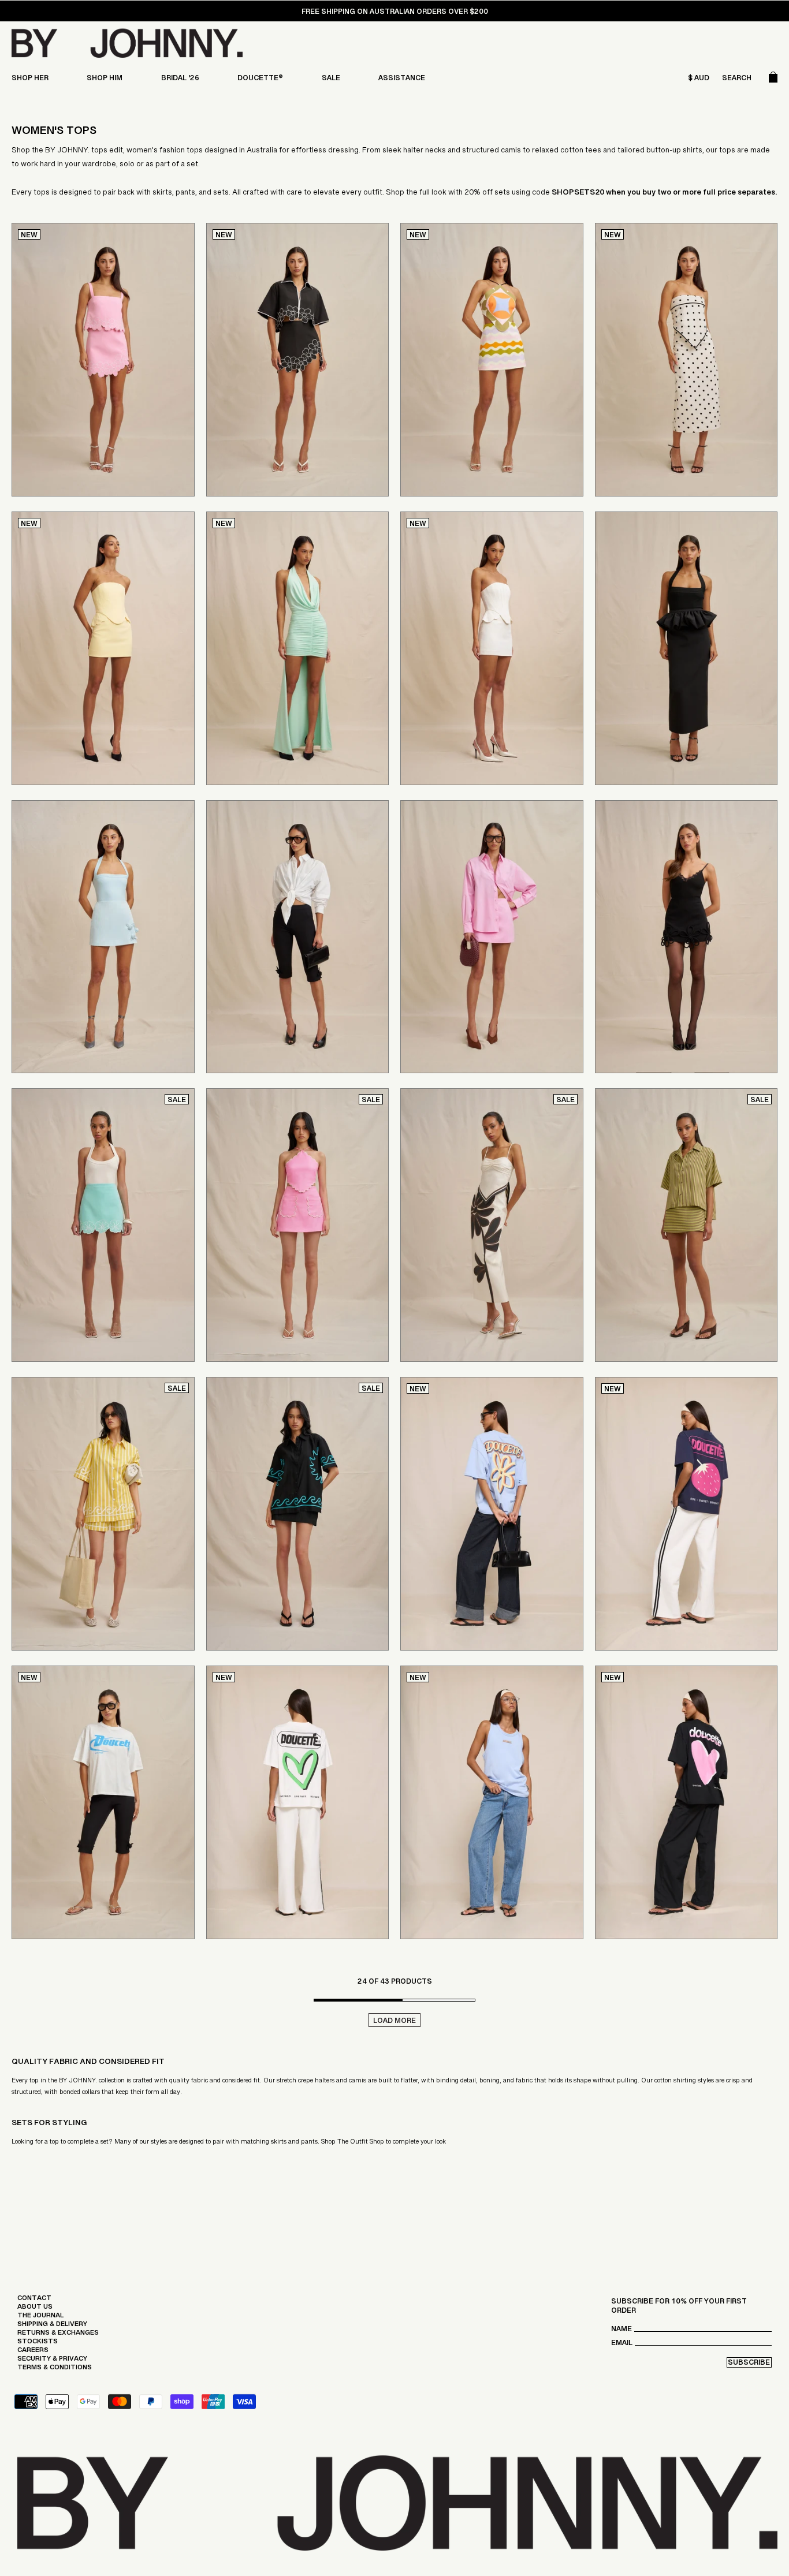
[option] (394, 14)
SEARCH (737, 80)
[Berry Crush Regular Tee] (686, 1514)
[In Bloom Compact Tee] (492, 1514)
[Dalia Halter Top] (103, 1225)
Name (621, 2332)
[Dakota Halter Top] (686, 648)
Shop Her (30, 80)
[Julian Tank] (492, 1802)
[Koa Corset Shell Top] (103, 648)
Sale (331, 80)
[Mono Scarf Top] (492, 1225)
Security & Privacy (52, 2361)
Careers (33, 2353)
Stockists (38, 2344)
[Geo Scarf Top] (492, 360)
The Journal (40, 2318)
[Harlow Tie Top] (298, 648)
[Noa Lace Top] (686, 937)
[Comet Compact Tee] (103, 1802)
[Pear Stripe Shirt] (686, 1225)
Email (622, 2345)
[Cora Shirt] (298, 937)
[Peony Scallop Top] (298, 1225)
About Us (35, 2309)
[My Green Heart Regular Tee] (298, 1802)
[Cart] (773, 80)
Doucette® (260, 80)
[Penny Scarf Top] (686, 360)
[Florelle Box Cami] (103, 360)
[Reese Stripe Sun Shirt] (103, 1514)
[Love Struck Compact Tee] (686, 1802)
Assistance (402, 80)
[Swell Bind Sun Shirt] (298, 1514)
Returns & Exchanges (58, 2335)
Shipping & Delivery (52, 2327)
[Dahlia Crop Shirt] (298, 360)
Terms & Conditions (55, 2370)
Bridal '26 (180, 80)
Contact (34, 2301)
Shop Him (105, 80)
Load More (394, 2022)
